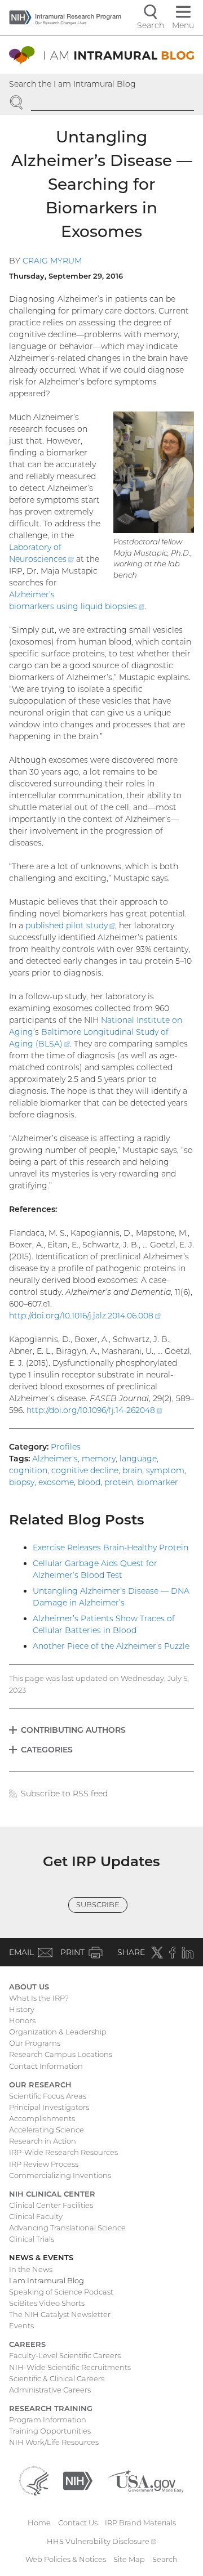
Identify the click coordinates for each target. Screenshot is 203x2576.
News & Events (41, 2257)
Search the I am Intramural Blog (72, 84)
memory (99, 1459)
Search (165, 2559)
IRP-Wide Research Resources (63, 2152)
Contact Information (46, 2066)
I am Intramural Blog (47, 2280)
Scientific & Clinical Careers (57, 2378)
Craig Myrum (52, 261)
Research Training (51, 2408)
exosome (56, 1482)
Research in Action (43, 2141)
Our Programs (35, 2043)
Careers (27, 2344)
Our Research (40, 2085)
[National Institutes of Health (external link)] (78, 2480)
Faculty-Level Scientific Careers (65, 2355)
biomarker (158, 1482)
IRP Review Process (44, 2164)
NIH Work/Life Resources (54, 2442)
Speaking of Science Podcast (61, 2292)
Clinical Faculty (36, 2216)
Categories (47, 1750)
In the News (31, 2269)
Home (39, 2523)
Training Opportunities (50, 2431)
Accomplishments (42, 2118)
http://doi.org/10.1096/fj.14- (94, 1410)
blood (89, 1482)
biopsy (22, 1482)
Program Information (48, 2420)
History (22, 2009)
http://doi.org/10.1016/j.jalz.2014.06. (85, 1316)
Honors (22, 2020)
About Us (29, 1987)
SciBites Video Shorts (47, 2303)
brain (132, 1470)
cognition (28, 1470)
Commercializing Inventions (60, 2175)
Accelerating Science (47, 2130)
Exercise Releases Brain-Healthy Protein (111, 1548)
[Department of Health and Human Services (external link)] (34, 2480)
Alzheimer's (55, 1459)
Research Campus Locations (61, 2054)
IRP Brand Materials (140, 2523)
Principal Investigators (49, 2107)
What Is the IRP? (39, 1998)
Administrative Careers (50, 2390)
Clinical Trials (32, 2239)
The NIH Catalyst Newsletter (60, 2314)
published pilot (70, 925)
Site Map (129, 2559)
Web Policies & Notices (66, 2559)
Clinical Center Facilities (51, 2205)
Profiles (66, 1447)
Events (21, 2325)
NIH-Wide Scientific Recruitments (70, 2367)
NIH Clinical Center (52, 2194)
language (138, 1459)
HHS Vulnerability (101, 2541)
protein (119, 1482)
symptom (165, 1470)
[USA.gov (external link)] (145, 2480)
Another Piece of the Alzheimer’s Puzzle (111, 1646)
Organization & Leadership (58, 2032)
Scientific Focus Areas (48, 2096)
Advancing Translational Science (67, 2228)
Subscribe (98, 1904)
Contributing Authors (73, 1730)
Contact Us (78, 2523)
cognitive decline (85, 1470)
